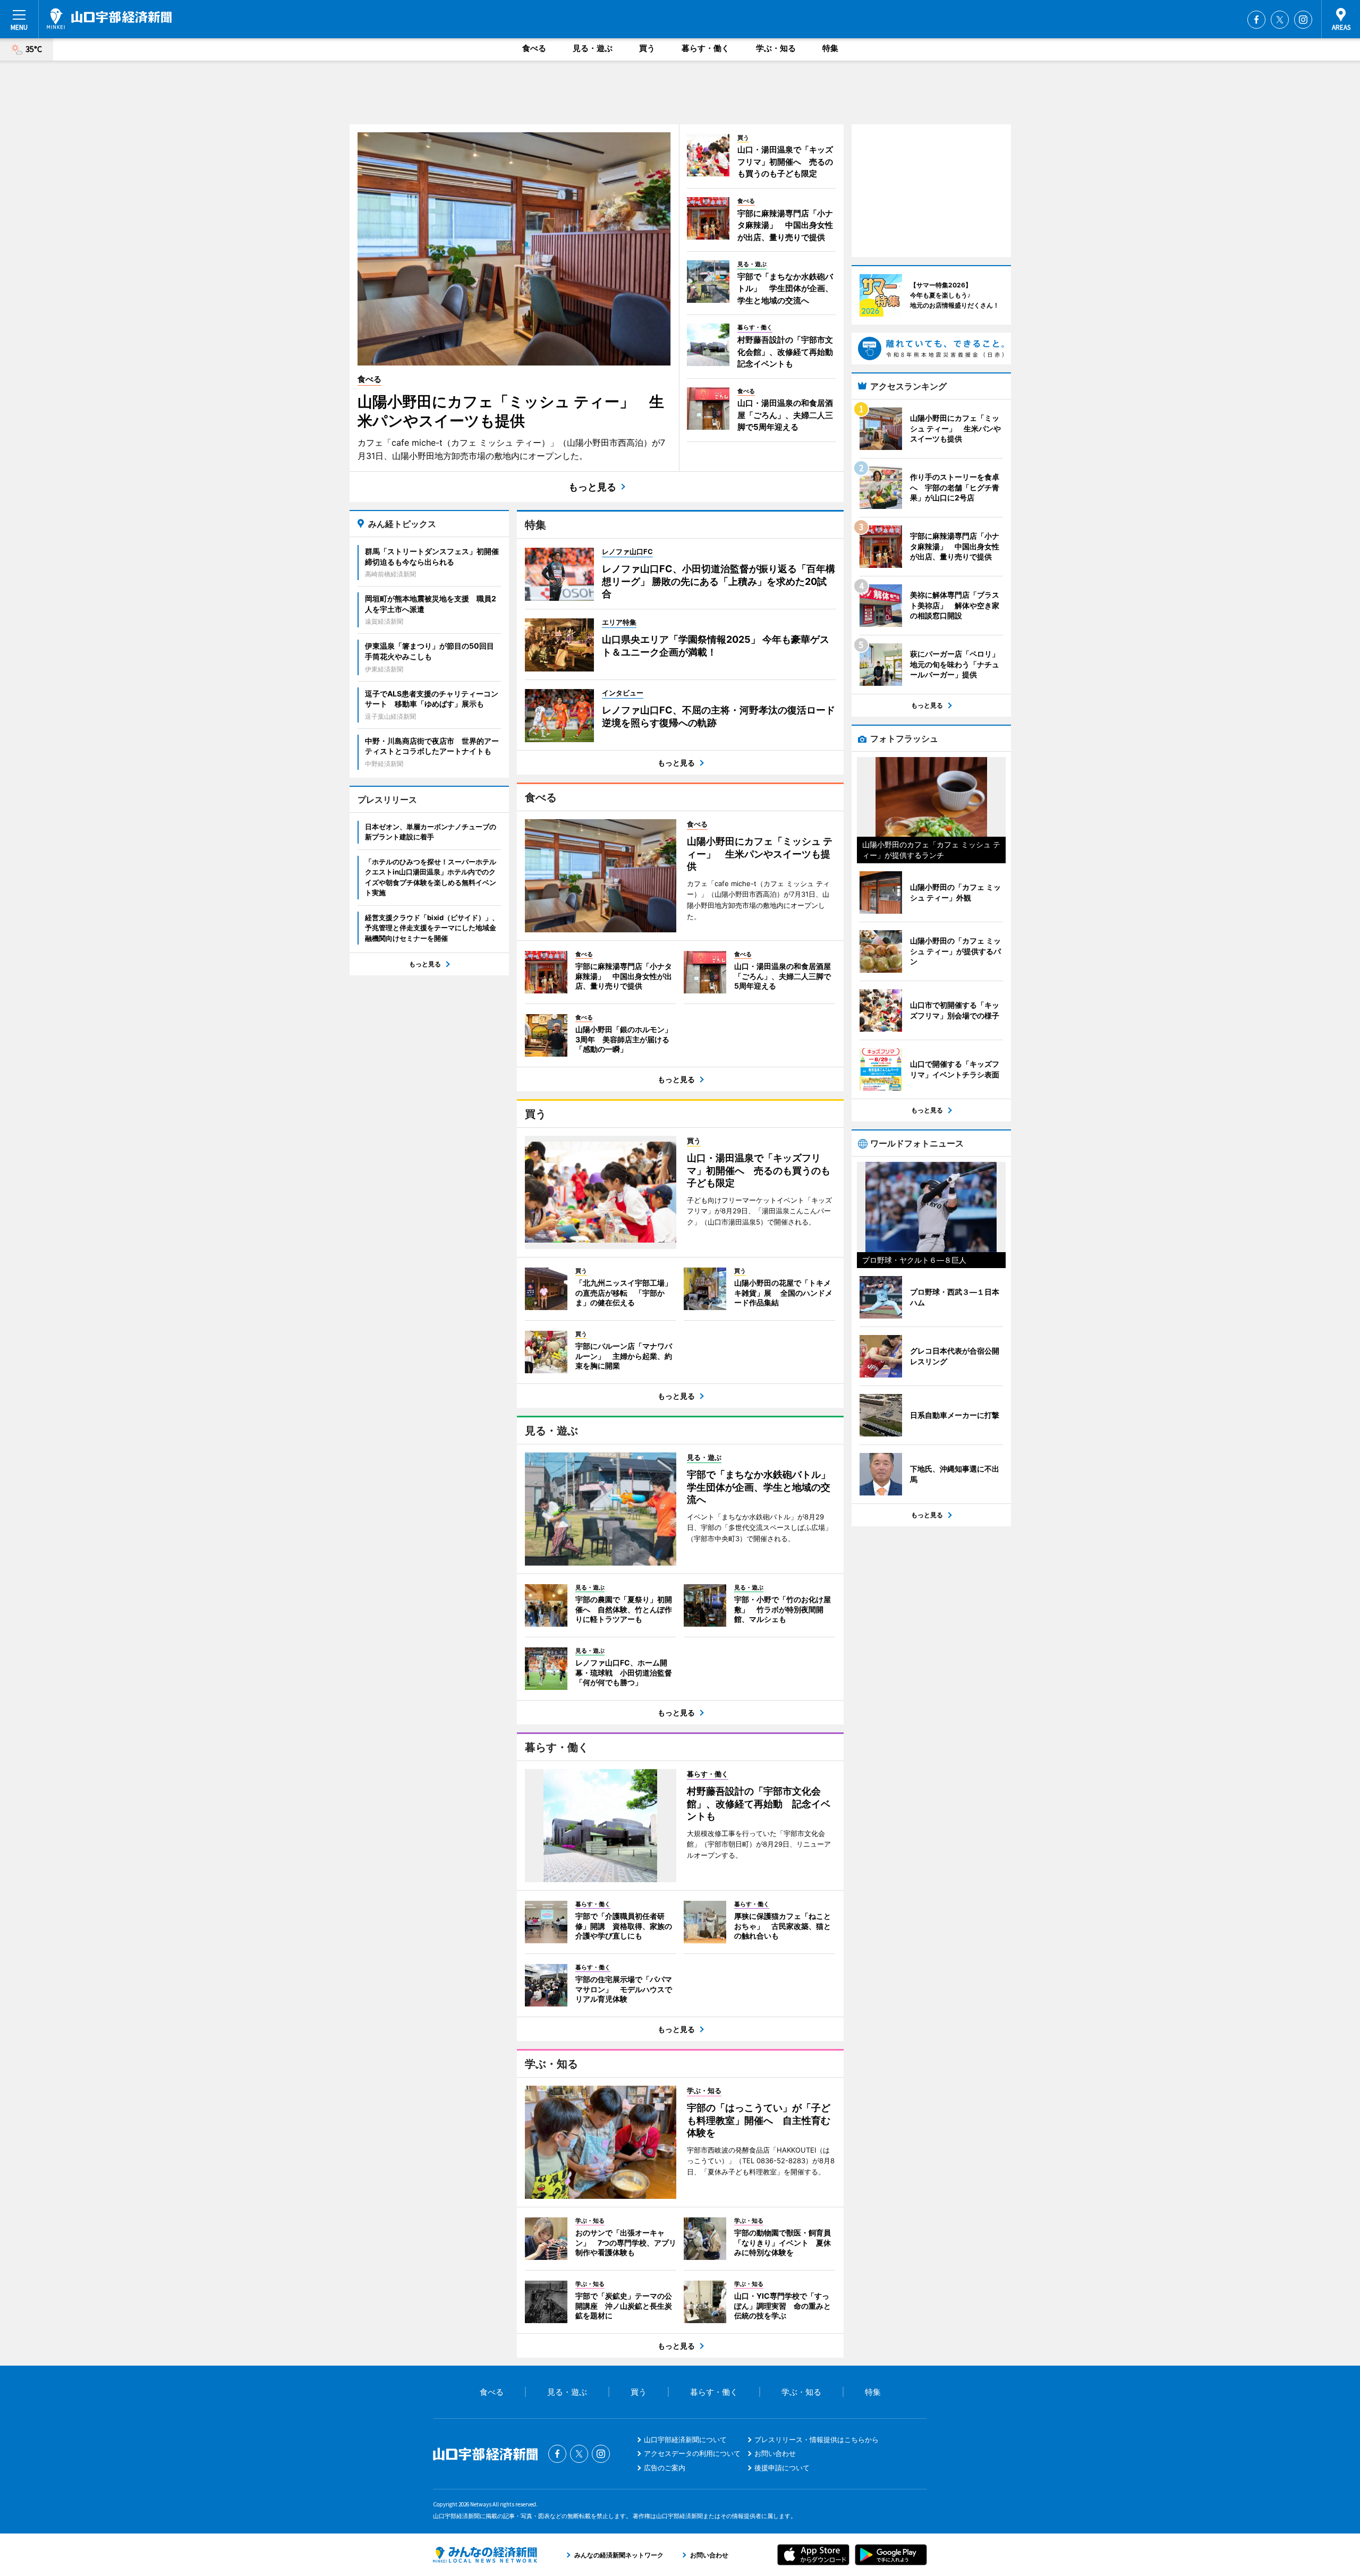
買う (647, 48)
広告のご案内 (665, 2468)
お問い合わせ (775, 2453)
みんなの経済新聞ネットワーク (485, 2555)
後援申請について (782, 2468)
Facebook (1256, 20)
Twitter (1280, 20)
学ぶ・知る (776, 48)
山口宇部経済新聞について (685, 2439)
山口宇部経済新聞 (109, 19)
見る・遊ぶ (593, 48)
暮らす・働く (705, 48)
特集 (830, 48)
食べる (534, 48)
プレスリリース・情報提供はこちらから (817, 2439)
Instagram (1303, 20)
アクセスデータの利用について (692, 2453)
